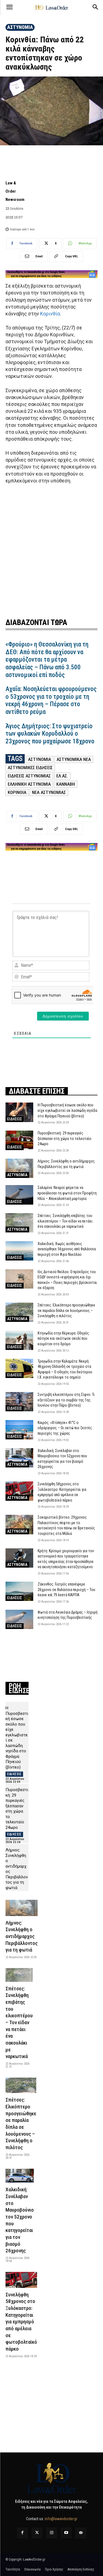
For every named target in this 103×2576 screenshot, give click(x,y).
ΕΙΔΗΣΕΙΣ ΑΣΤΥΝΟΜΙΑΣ (29, 776)
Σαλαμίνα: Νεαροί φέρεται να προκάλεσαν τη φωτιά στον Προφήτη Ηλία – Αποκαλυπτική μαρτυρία (67, 1193)
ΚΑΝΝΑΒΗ (66, 784)
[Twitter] (37, 2533)
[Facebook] (22, 2533)
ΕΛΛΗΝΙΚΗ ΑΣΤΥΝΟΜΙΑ (29, 784)
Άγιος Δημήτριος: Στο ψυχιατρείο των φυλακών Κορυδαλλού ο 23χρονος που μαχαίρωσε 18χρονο (50, 734)
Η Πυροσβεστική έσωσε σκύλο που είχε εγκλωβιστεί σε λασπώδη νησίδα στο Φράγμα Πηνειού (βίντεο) (67, 1110)
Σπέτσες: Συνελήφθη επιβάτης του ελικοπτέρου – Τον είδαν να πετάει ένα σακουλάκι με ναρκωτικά (65, 1221)
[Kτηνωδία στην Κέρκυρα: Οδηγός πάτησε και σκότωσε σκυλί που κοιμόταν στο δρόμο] (19, 1340)
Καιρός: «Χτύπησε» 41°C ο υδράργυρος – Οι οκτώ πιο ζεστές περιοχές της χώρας (65, 1428)
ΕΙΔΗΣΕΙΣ (15, 1119)
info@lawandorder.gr (61, 2519)
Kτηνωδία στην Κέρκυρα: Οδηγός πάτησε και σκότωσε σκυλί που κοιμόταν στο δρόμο (63, 1339)
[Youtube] (66, 2533)
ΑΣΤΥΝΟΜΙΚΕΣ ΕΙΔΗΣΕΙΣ (30, 768)
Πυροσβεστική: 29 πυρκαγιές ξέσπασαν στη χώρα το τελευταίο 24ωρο (65, 1138)
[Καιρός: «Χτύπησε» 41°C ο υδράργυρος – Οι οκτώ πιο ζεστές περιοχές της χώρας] (19, 1430)
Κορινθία (50, 314)
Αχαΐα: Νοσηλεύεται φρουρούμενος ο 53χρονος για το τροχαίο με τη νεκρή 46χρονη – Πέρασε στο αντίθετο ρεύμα (51, 700)
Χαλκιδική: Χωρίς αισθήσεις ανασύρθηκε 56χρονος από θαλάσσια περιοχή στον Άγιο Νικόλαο (67, 1249)
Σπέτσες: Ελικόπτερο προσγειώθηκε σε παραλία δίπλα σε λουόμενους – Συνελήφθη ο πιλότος (66, 1310)
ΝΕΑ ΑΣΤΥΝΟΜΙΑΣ (49, 792)
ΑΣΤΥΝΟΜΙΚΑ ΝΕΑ (74, 759)
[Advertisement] (51, 550)
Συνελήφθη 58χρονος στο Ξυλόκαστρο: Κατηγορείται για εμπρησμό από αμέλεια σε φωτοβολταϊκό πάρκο (21, 2322)
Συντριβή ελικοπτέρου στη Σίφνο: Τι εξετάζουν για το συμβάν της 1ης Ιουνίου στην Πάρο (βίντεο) (66, 1400)
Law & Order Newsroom (15, 191)
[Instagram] (51, 2533)
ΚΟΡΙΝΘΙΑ (17, 792)
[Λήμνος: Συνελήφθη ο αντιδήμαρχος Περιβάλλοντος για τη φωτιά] (19, 1168)
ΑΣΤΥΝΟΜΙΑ (20, 27)
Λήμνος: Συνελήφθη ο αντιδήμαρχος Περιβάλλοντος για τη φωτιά (22, 1936)
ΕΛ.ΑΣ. (62, 776)
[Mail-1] (81, 2533)
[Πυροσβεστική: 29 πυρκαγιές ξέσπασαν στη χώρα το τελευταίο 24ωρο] (19, 1140)
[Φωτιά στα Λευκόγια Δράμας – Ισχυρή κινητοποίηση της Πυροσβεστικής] (19, 1619)
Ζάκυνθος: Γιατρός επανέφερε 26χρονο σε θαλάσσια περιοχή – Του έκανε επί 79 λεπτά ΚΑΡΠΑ (66, 1589)
